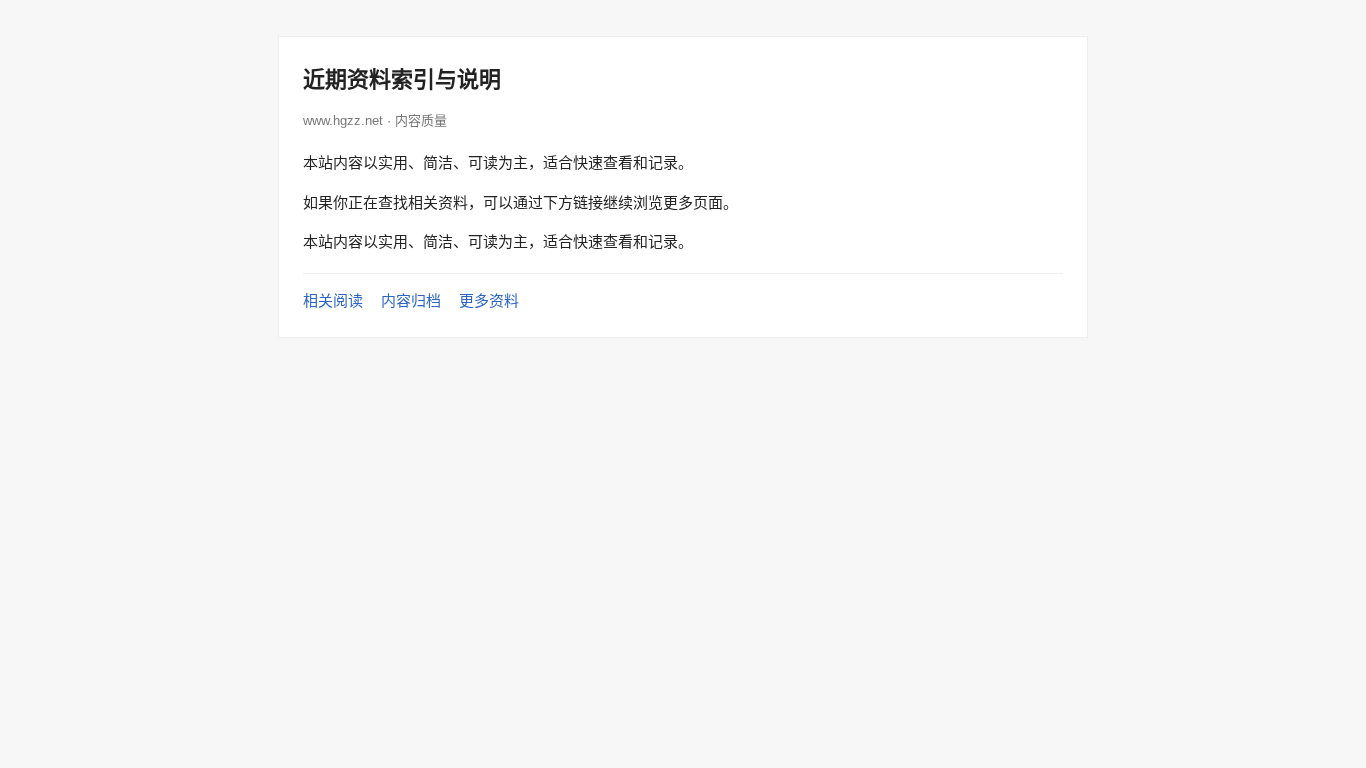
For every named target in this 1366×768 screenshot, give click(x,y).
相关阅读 (333, 300)
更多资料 (489, 300)
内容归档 (411, 300)
